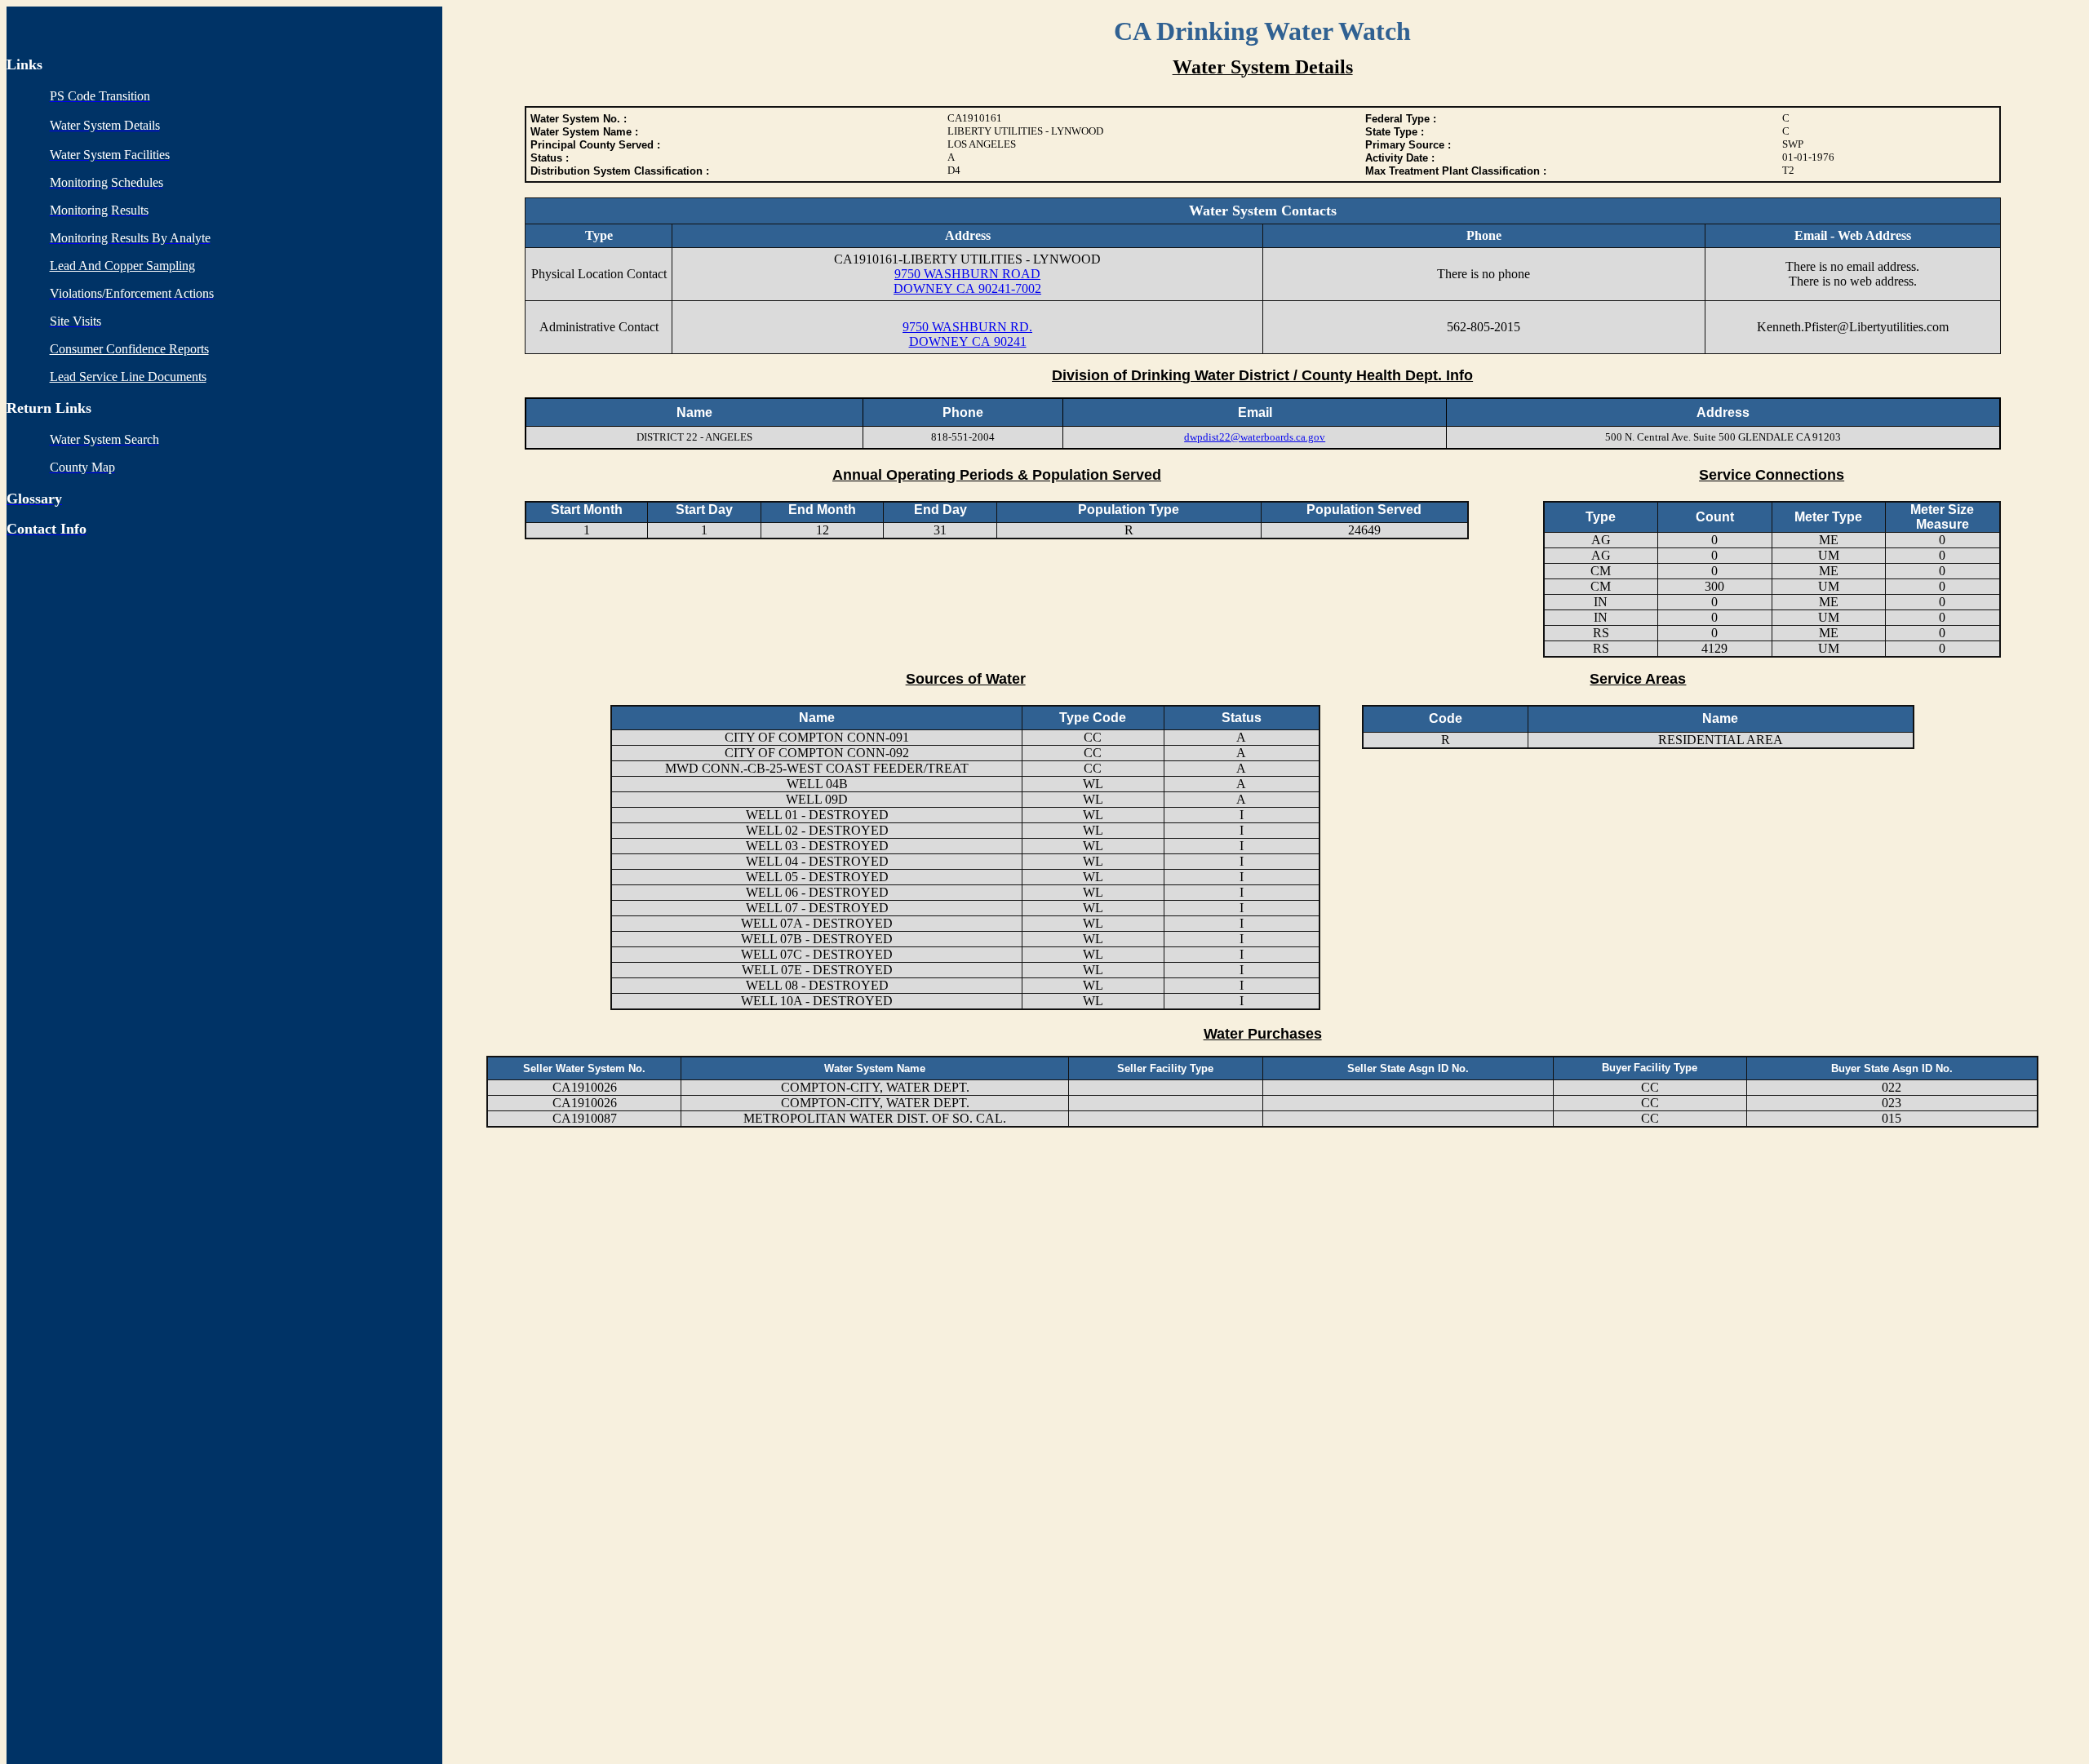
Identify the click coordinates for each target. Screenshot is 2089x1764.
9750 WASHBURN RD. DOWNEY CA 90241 (967, 334)
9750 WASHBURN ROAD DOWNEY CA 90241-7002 (967, 281)
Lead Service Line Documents (128, 377)
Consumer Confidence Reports (129, 349)
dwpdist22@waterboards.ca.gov (1255, 437)
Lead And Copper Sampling (122, 266)
